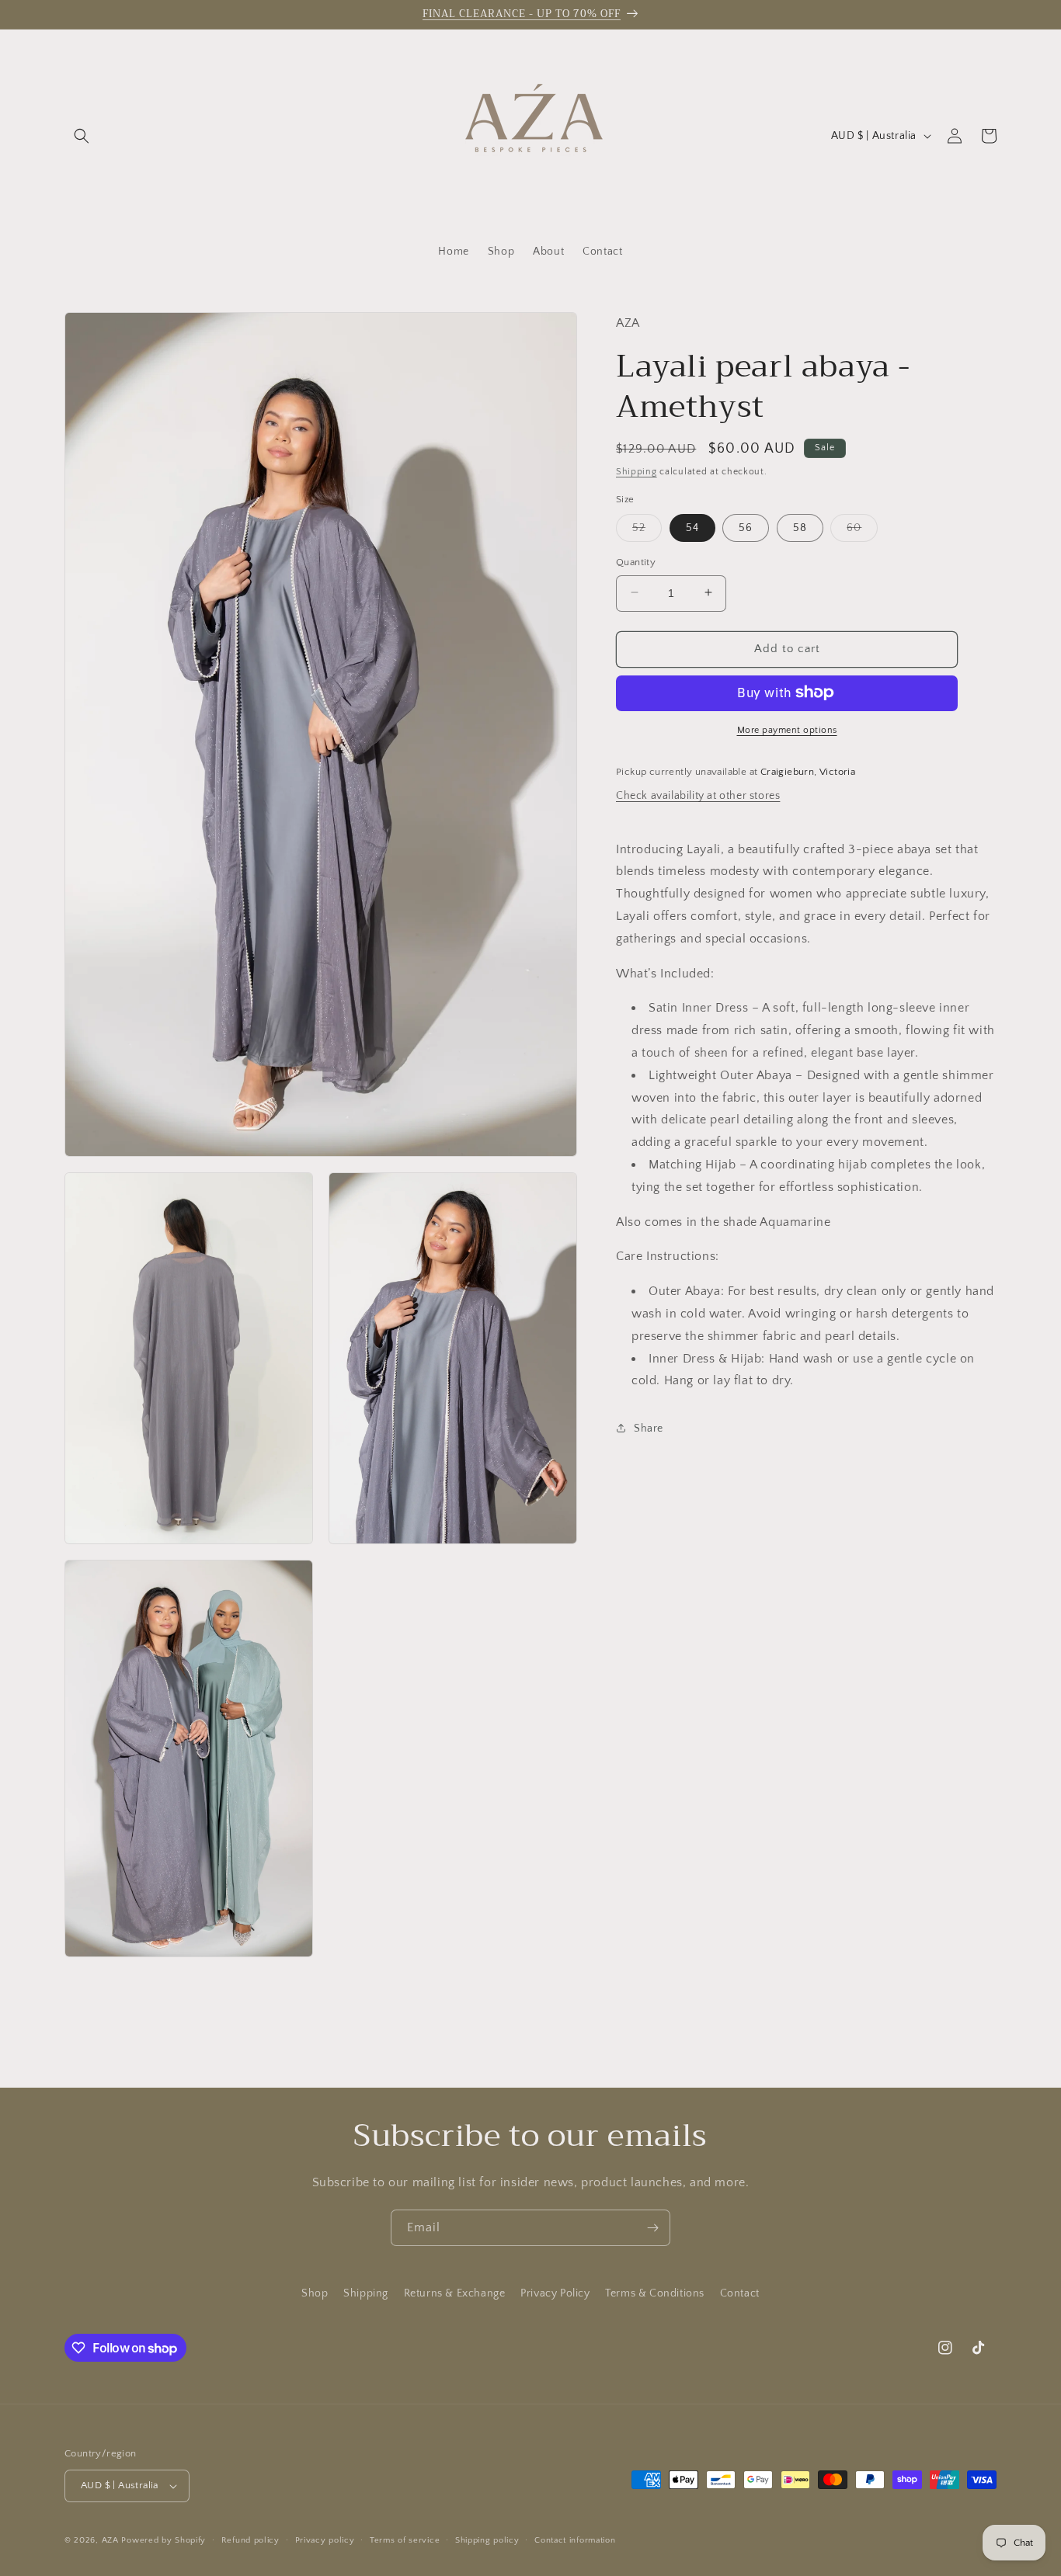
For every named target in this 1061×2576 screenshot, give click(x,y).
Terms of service (405, 2540)
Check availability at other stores (698, 795)
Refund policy (250, 2540)
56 (746, 527)
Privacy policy (325, 2540)
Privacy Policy (555, 2293)
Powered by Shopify (163, 2540)
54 (692, 527)
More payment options (787, 729)
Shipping (637, 471)
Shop (315, 2293)
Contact (740, 2293)
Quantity (636, 561)
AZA (110, 2540)
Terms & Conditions (655, 2293)
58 (800, 527)
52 (647, 531)
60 (862, 531)
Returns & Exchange (455, 2293)
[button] (82, 136)
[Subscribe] (652, 2228)
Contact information (575, 2540)
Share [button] (649, 1428)
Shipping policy (487, 2540)
